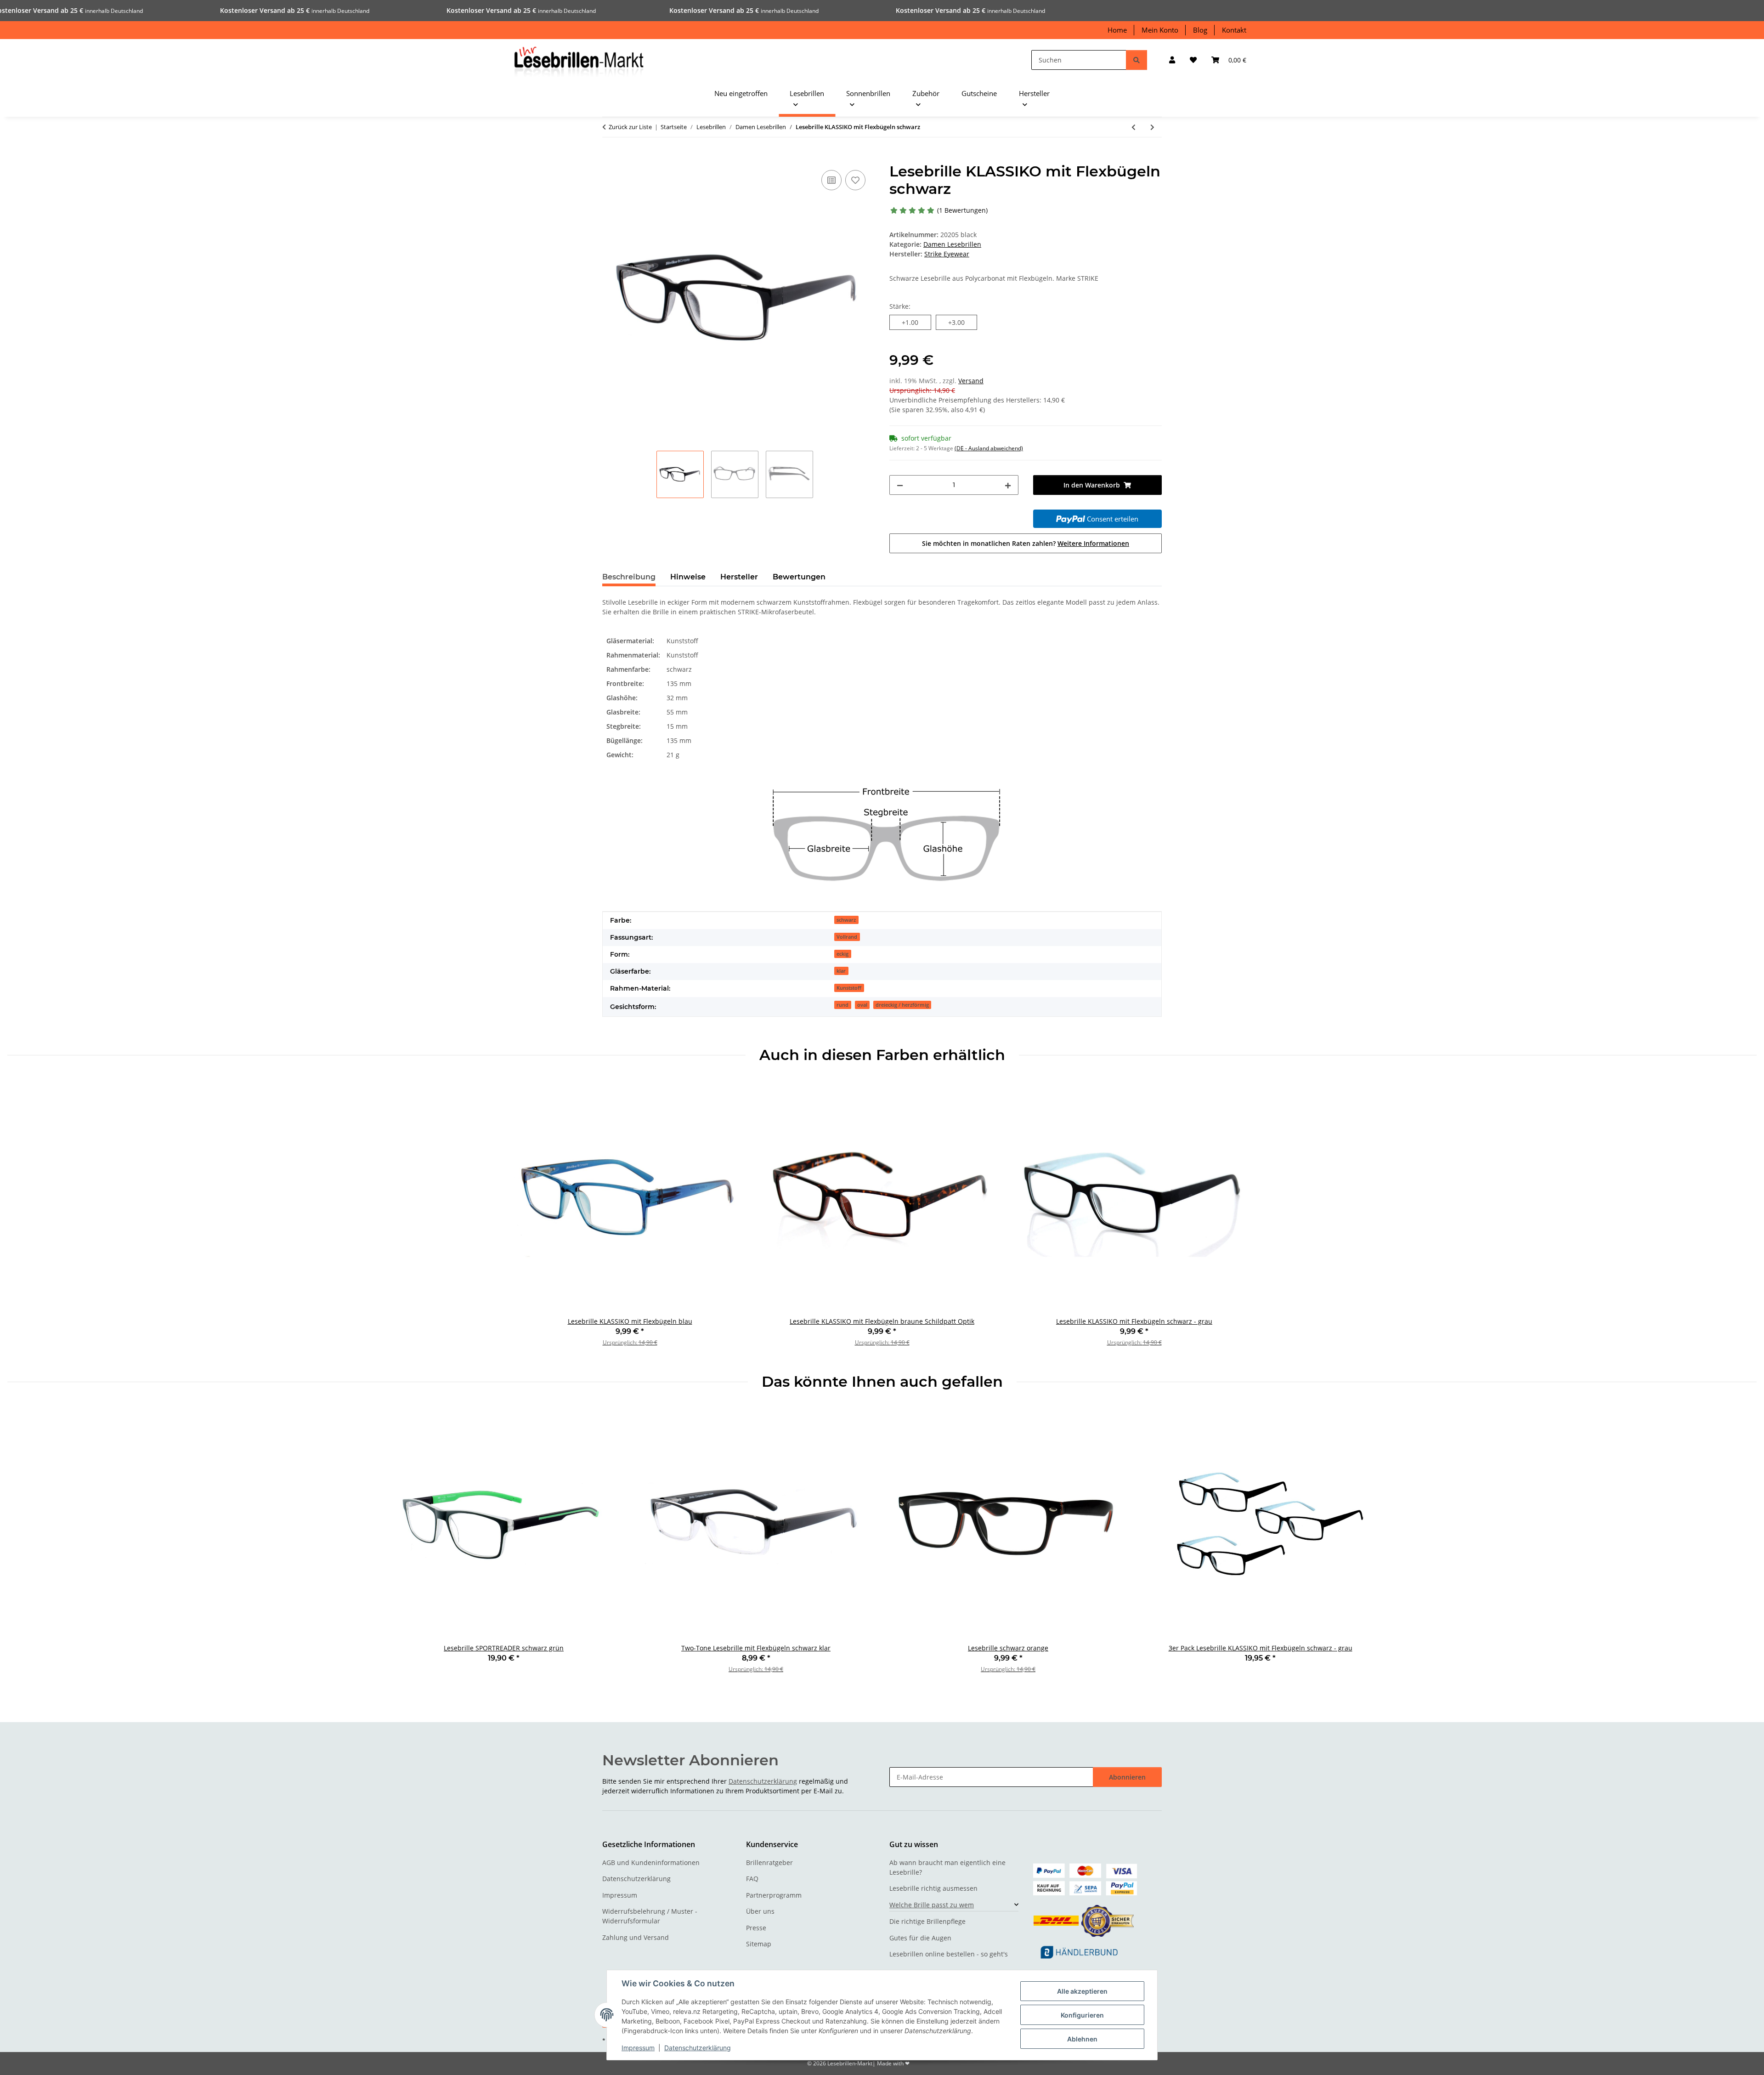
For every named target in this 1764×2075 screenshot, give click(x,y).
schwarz (846, 920)
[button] (1172, 60)
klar (841, 971)
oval (862, 1005)
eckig (842, 954)
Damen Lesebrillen (952, 244)
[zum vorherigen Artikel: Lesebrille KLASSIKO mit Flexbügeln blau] (1134, 127)
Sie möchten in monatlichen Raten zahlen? (1026, 543)
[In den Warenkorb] (610, 158)
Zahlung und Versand (636, 1937)
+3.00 (963, 322)
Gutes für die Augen (920, 1938)
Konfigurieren (1082, 2015)
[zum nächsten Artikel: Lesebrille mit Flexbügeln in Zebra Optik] (1152, 127)
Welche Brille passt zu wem (932, 1905)
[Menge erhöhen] (1008, 485)
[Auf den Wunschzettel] (855, 180)
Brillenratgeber (769, 1862)
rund (842, 1005)
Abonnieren (1127, 1777)
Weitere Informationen (1093, 543)
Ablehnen (1082, 2039)
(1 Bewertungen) (962, 210)
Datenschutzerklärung (698, 2048)
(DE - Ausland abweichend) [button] (989, 448)
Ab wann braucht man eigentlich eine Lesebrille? (947, 1867)
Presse (756, 1928)
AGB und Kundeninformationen (651, 1862)
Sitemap (759, 1944)
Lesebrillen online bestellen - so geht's (949, 1954)
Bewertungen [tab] (799, 577)
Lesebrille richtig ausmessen (933, 1888)
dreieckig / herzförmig (902, 1005)
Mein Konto (1160, 30)
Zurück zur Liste (630, 127)
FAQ (752, 1879)
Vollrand (847, 937)
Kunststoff (849, 988)
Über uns (760, 1911)
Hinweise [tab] (688, 577)
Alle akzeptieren (1082, 1991)
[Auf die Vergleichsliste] (831, 180)
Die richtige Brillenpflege (927, 1921)
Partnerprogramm (774, 1895)
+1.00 (916, 322)
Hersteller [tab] (739, 577)
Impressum (638, 2048)
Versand (971, 381)
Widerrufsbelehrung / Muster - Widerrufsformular (650, 1916)
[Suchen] (1136, 60)
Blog (1200, 30)
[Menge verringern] (900, 485)
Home (1117, 30)
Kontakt (1234, 30)
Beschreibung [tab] (629, 577)
